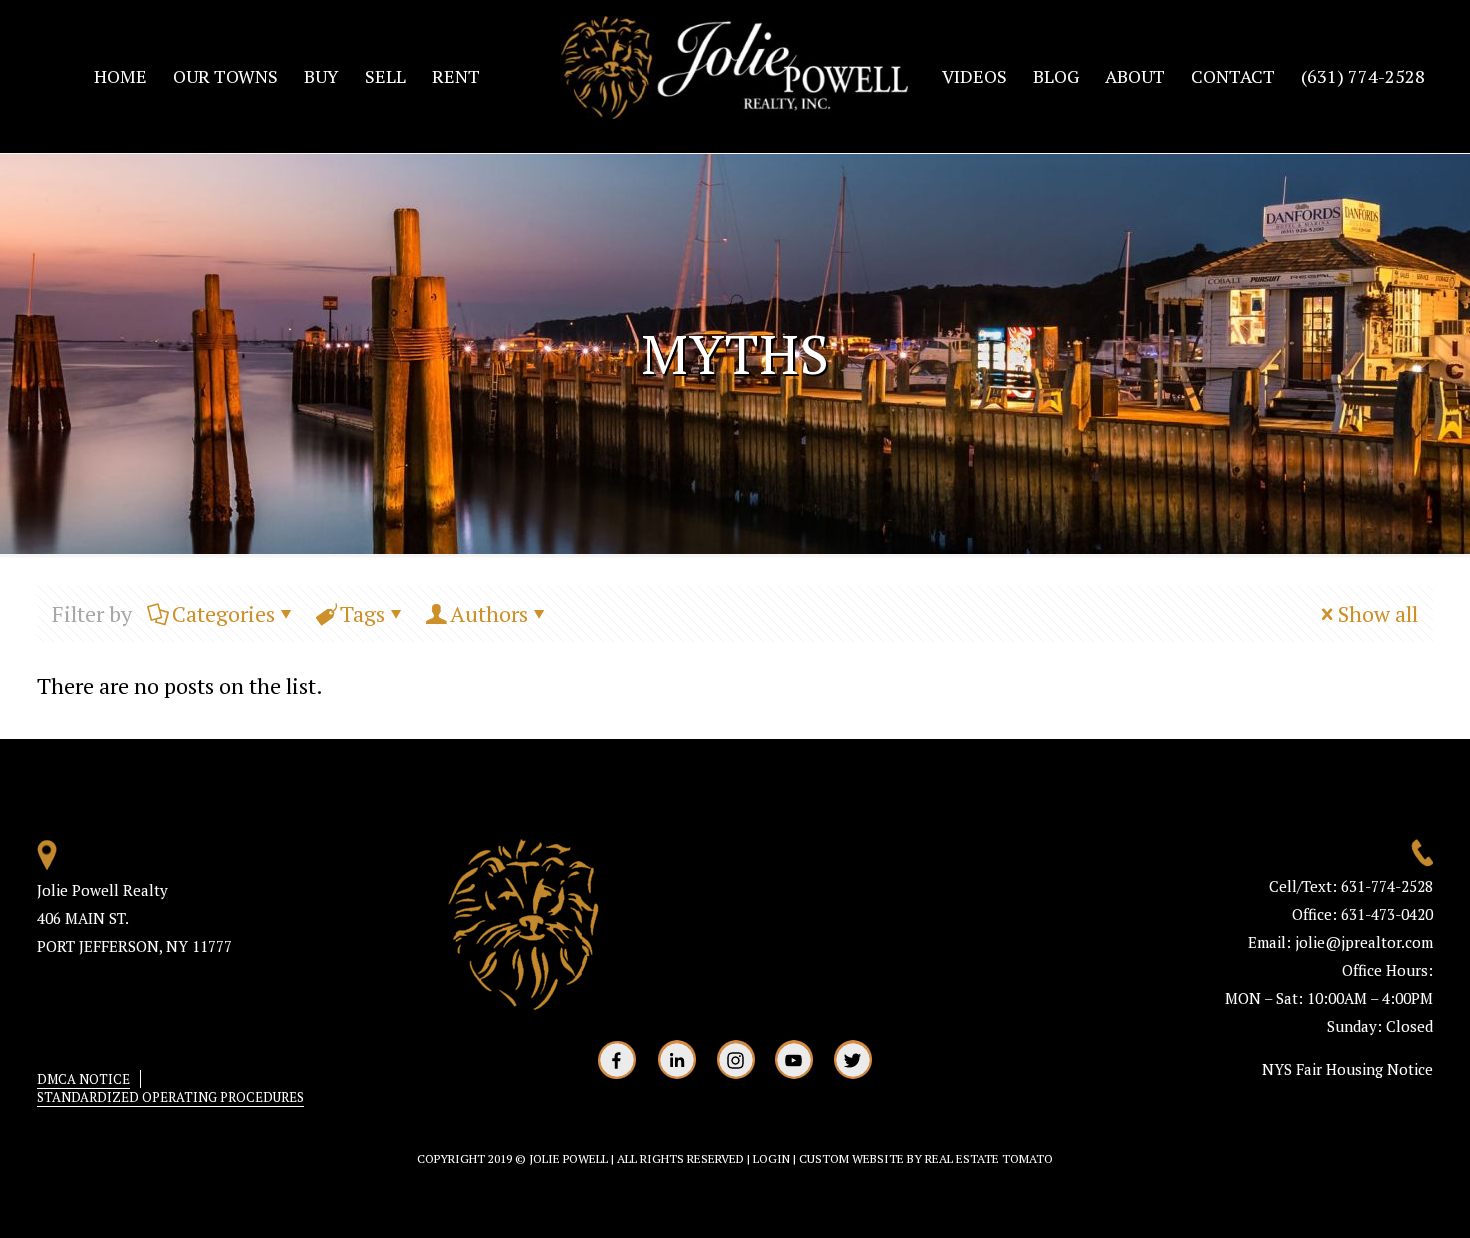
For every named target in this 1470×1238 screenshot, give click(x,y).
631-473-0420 (1385, 914)
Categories (223, 613)
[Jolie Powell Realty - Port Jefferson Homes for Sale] (734, 76)
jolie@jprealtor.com (1364, 942)
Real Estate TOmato (989, 1158)
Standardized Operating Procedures (170, 1097)
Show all (1378, 613)
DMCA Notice (83, 1079)
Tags (362, 613)
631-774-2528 (1387, 886)
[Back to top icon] (1374, 1197)
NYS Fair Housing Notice (1347, 1069)
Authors (489, 613)
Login (771, 1158)
